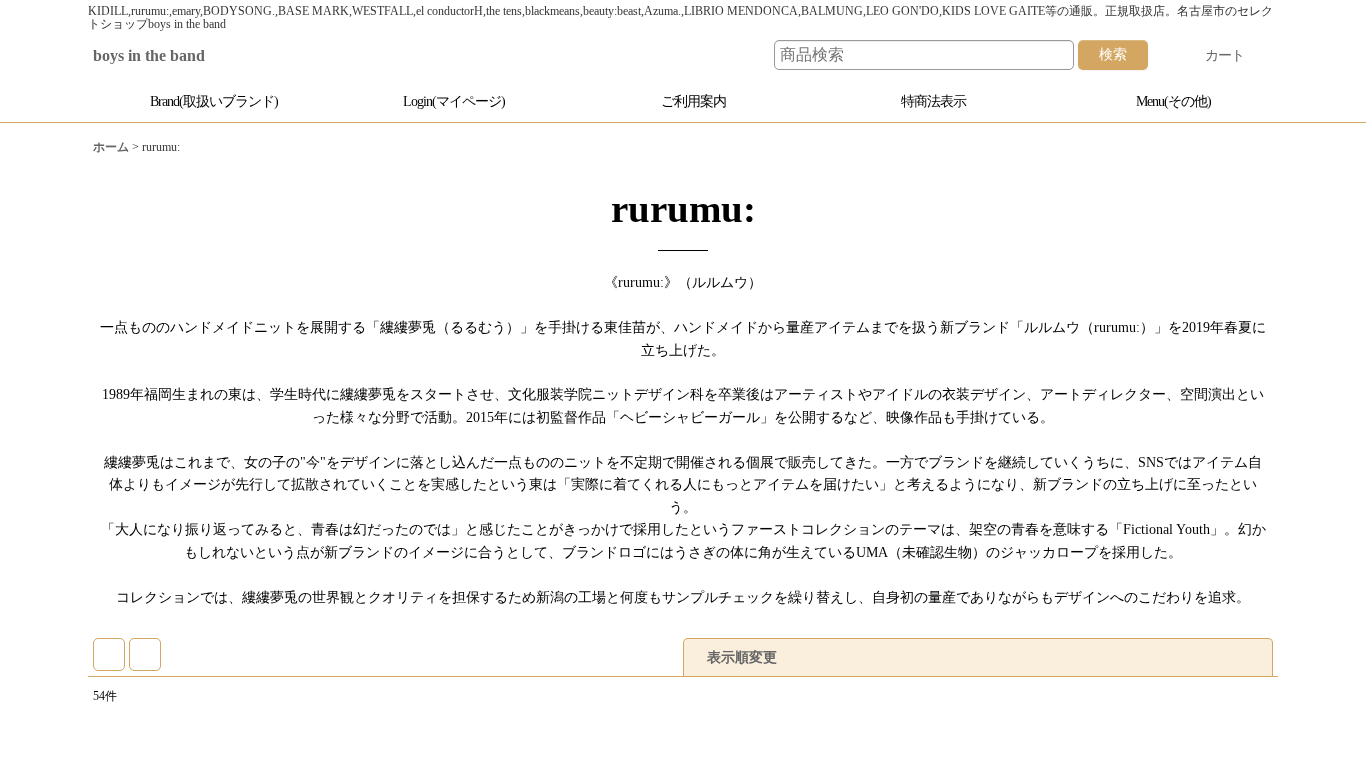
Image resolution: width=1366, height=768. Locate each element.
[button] (1163, 101)
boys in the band (164, 56)
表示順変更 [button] (744, 635)
